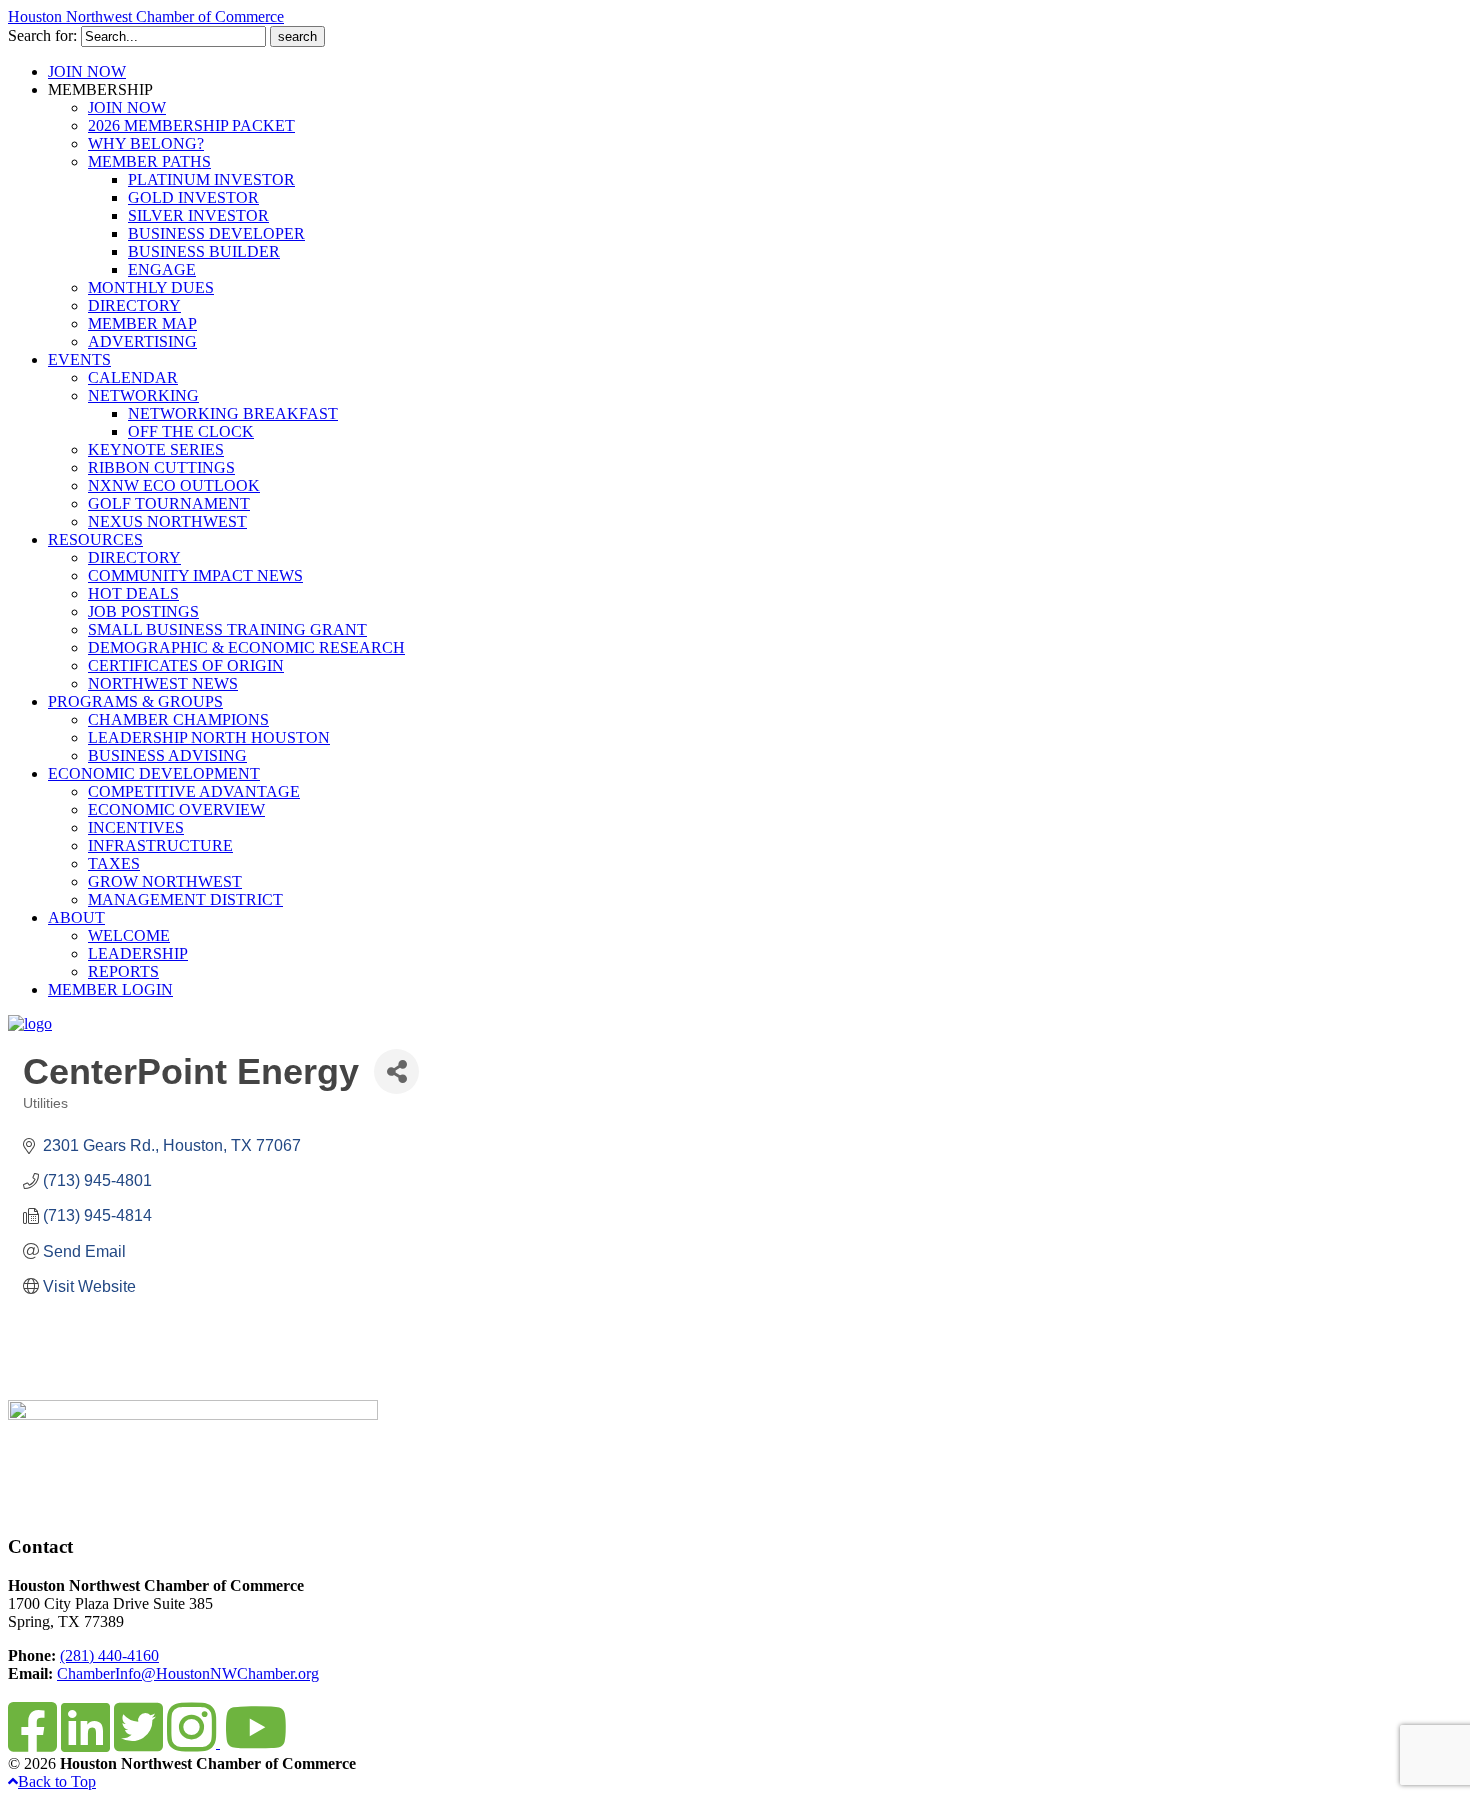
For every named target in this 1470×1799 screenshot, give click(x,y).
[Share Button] (396, 1071)
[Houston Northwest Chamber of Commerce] (30, 1023)
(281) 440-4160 (109, 1655)
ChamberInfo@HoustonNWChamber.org (188, 1673)
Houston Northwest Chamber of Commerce (146, 16)
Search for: (42, 35)
